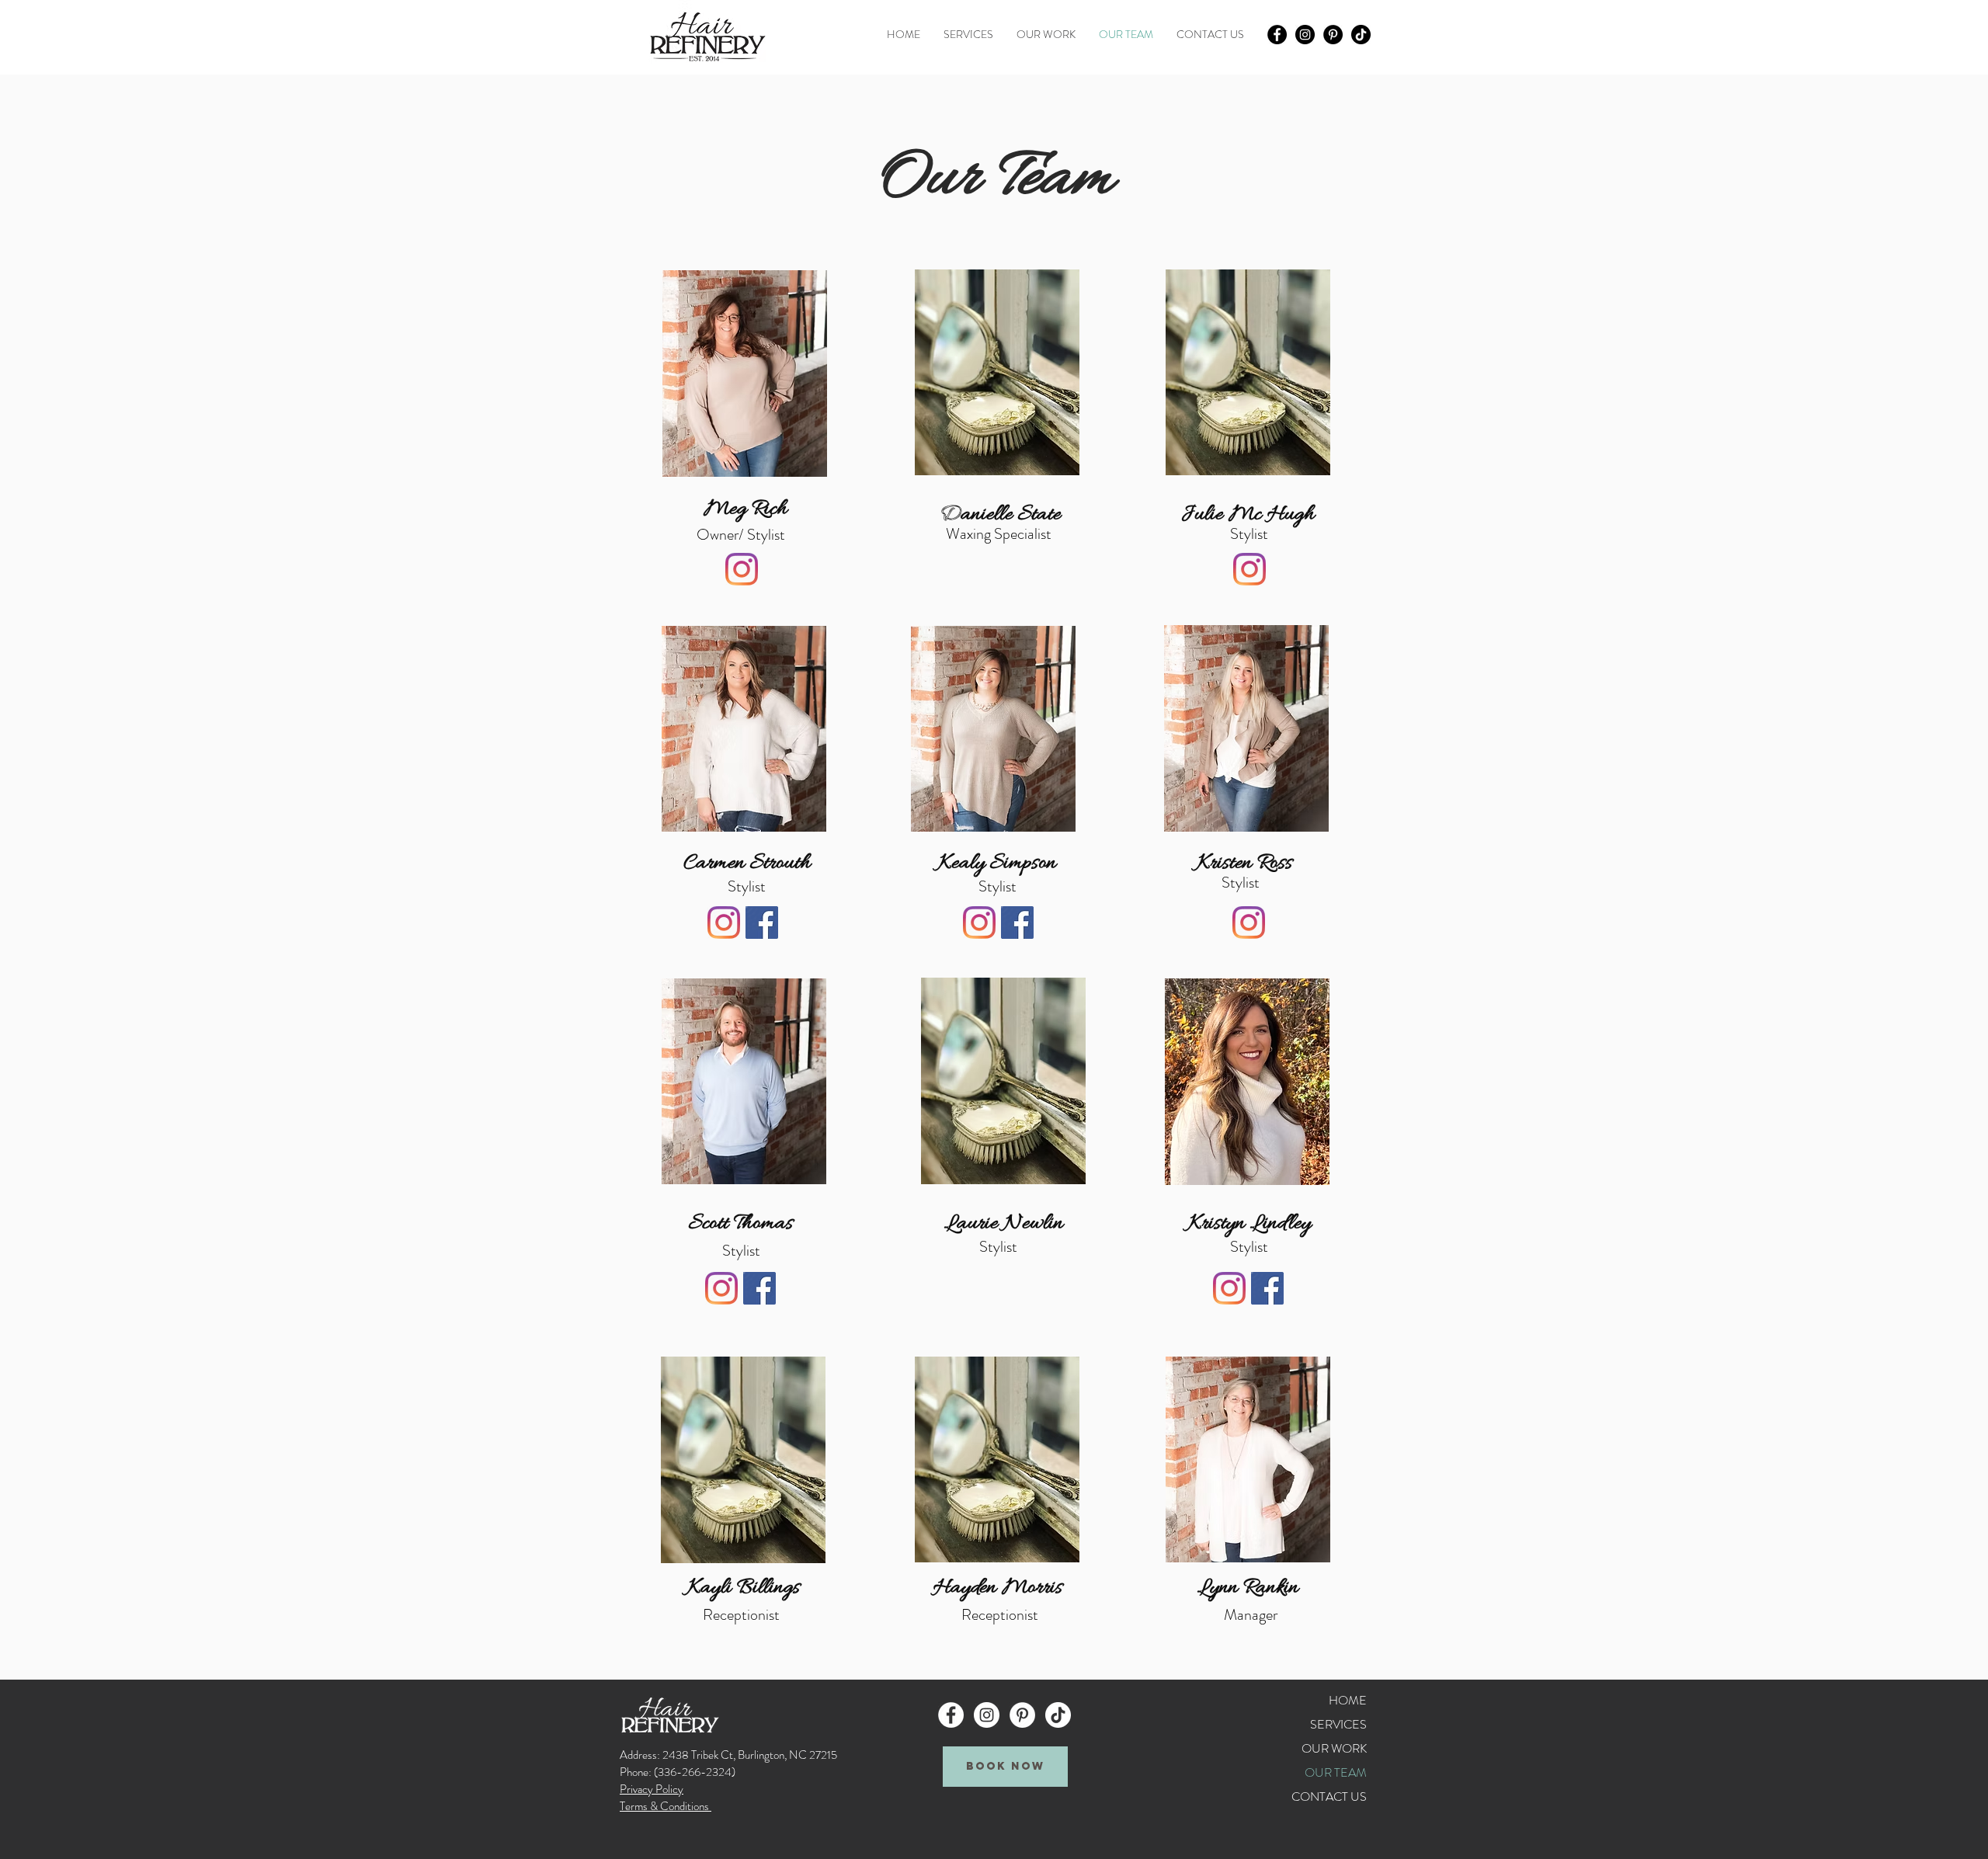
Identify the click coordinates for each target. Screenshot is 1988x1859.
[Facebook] (762, 923)
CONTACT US (1329, 1796)
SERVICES (1338, 1724)
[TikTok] (1361, 35)
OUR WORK (1334, 1748)
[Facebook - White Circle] (951, 1715)
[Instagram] (742, 569)
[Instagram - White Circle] (987, 1715)
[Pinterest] (1333, 35)
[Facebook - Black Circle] (1277, 35)
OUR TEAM (1336, 1772)
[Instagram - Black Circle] (1305, 35)
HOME (1348, 1700)
